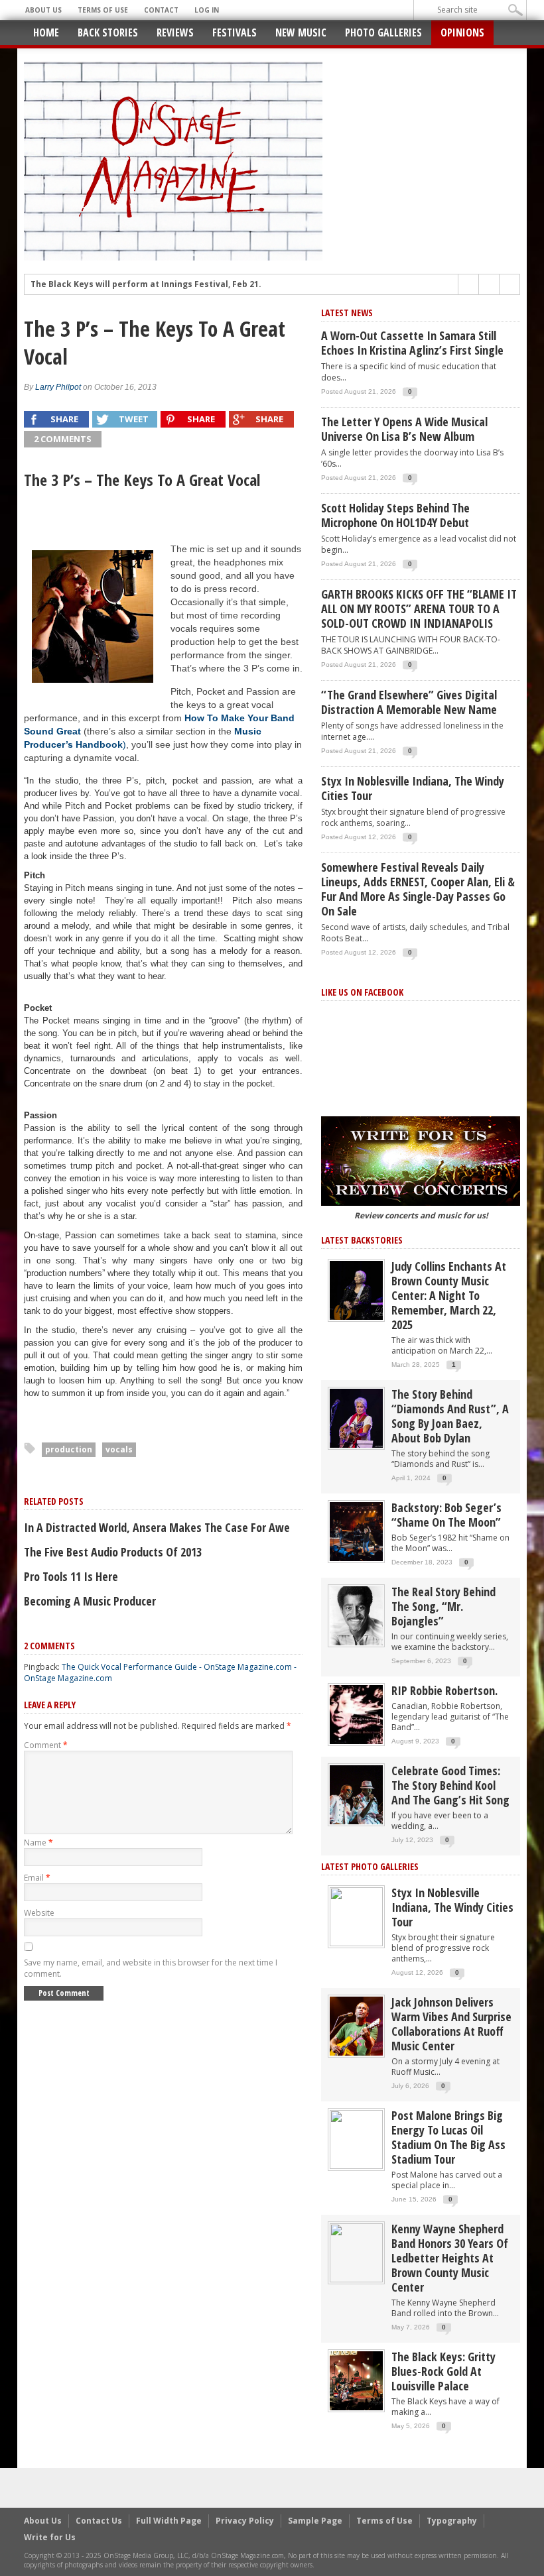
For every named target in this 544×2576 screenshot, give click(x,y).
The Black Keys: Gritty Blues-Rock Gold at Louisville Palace (443, 2371)
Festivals (235, 32)
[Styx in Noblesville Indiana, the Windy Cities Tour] (356, 1916)
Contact (161, 10)
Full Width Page (169, 2521)
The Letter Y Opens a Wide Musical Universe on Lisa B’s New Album (404, 429)
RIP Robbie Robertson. (444, 1690)
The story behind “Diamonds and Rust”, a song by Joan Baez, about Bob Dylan (450, 1416)
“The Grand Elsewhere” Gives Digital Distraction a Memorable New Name (409, 702)
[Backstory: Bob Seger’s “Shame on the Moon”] (356, 1531)
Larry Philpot (58, 387)
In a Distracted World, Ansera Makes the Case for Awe (157, 1527)
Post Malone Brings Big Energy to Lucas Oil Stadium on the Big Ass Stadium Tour (448, 2137)
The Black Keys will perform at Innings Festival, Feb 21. (146, 284)
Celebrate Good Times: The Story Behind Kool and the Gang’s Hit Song (450, 1785)
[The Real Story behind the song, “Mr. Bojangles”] (356, 1615)
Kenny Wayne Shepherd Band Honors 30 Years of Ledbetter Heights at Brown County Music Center (450, 2258)
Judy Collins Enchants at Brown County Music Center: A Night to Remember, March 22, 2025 (449, 1295)
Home (46, 32)
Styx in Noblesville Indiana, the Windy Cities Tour (413, 788)
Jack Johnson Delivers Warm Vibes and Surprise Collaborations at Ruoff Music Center (451, 2024)
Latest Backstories (362, 1240)
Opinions (462, 32)
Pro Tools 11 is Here (71, 1576)
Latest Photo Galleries (370, 1866)
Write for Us (50, 2537)
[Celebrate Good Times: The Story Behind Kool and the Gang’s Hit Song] (356, 1794)
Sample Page (315, 2521)
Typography (452, 2521)
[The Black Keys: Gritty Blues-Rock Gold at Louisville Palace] (356, 2380)
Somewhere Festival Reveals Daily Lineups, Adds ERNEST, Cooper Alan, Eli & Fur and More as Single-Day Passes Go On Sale (418, 889)
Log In (207, 10)
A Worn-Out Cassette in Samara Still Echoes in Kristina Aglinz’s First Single (412, 343)
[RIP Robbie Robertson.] (356, 1714)
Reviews (175, 32)
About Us (43, 10)
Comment (46, 1745)
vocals (119, 1449)
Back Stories (108, 32)
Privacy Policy (245, 2521)
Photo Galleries (383, 32)
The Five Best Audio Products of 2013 (113, 1552)
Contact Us (99, 2521)
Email (37, 1878)
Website (39, 1913)
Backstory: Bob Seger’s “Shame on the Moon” (446, 1515)
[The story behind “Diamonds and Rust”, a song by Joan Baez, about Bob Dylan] (356, 1418)
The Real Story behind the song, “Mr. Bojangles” (443, 1606)
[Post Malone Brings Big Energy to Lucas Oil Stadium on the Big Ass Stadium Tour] (356, 2139)
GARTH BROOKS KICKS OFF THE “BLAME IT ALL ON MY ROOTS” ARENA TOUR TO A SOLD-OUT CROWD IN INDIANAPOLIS (419, 609)
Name (38, 1843)
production (69, 1449)
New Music (301, 32)
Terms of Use (103, 10)
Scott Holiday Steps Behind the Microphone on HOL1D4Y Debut (395, 515)
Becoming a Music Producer (90, 1601)
